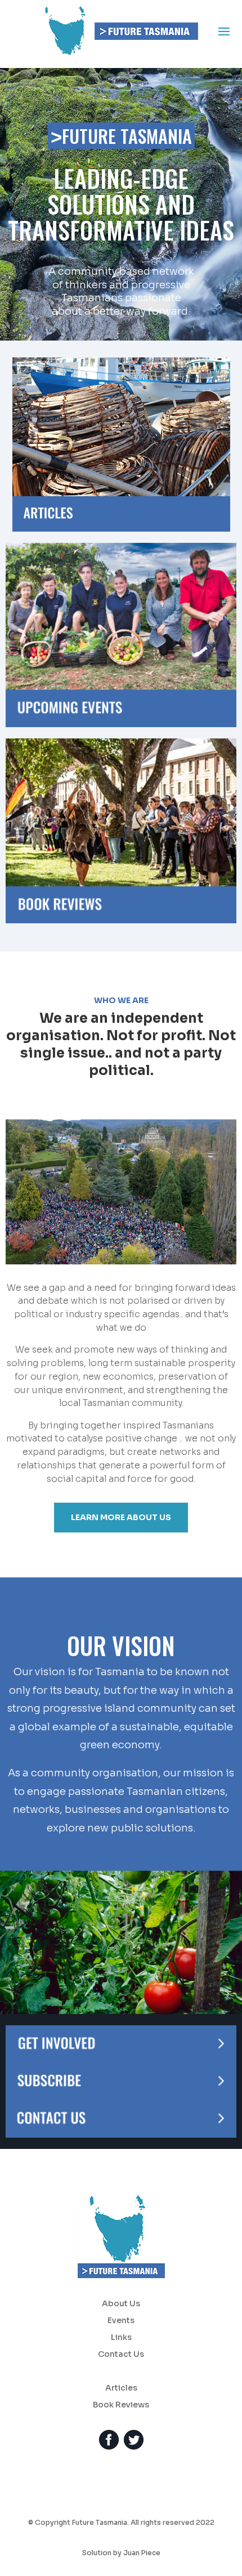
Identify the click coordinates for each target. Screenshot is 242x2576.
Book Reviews (121, 2405)
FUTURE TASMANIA (121, 136)
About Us (121, 2304)
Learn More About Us (121, 1517)
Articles (121, 2388)
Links (121, 2338)
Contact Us (121, 2355)
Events (121, 2321)
